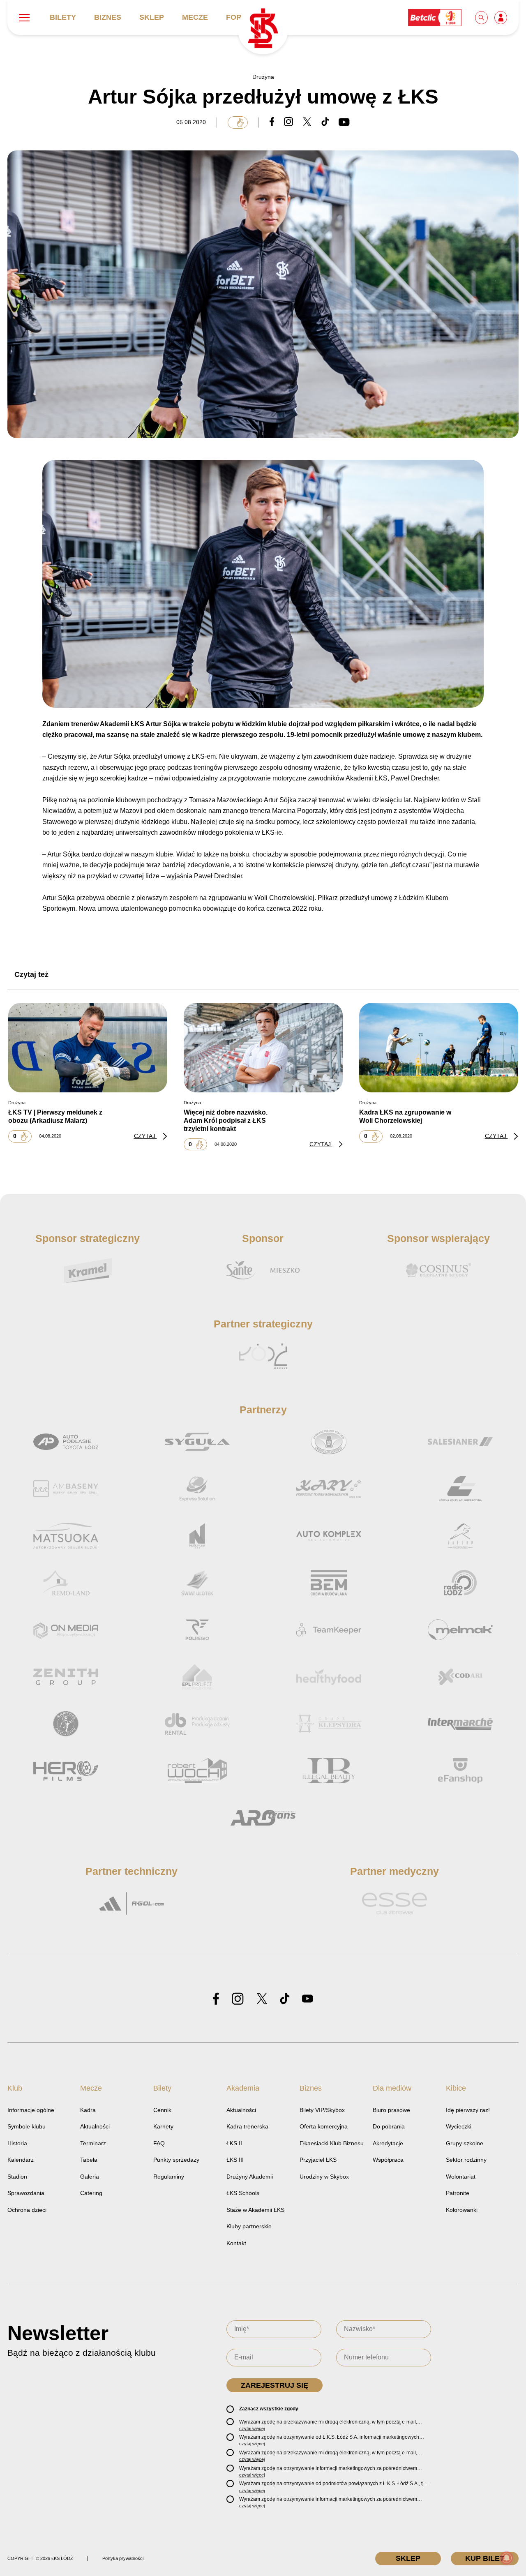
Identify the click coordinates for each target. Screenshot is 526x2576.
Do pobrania (389, 2126)
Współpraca (388, 2160)
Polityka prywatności (123, 2558)
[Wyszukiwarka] (482, 17)
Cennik (162, 2110)
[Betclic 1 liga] (435, 17)
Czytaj (145, 1136)
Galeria (90, 2177)
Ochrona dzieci (27, 2210)
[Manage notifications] (507, 2558)
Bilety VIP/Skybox (322, 2110)
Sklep (152, 17)
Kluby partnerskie (249, 2226)
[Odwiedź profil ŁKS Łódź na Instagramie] (238, 1999)
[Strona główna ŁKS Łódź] (263, 29)
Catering (91, 2193)
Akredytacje (388, 2143)
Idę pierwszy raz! (468, 2110)
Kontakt (236, 2243)
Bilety (63, 17)
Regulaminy (169, 2177)
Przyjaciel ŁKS (318, 2160)
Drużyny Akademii (250, 2177)
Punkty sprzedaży (176, 2160)
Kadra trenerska (247, 2126)
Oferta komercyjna (324, 2126)
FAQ (159, 2143)
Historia (17, 2143)
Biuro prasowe (391, 2110)
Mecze (195, 17)
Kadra (88, 2110)
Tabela (89, 2160)
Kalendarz (21, 2160)
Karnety (163, 2126)
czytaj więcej (252, 2428)
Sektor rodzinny (466, 2160)
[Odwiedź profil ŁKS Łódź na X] (262, 1999)
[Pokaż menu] (24, 18)
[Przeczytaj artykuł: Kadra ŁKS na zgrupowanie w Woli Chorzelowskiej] (439, 1048)
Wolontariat (461, 2177)
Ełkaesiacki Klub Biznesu (332, 2143)
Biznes (108, 17)
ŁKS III (235, 2160)
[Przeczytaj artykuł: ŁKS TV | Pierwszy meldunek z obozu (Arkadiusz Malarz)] (88, 1048)
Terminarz (93, 2143)
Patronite (458, 2193)
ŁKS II (234, 2143)
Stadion (17, 2177)
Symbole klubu (27, 2126)
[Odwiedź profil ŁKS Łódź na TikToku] (285, 1999)
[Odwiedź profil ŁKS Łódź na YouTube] (307, 1999)
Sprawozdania (26, 2193)
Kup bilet (485, 2558)
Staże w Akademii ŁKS (255, 2210)
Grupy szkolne (465, 2143)
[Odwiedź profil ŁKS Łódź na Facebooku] (216, 1999)
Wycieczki (459, 2126)
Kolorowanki (462, 2210)
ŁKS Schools (243, 2193)
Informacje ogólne (31, 2110)
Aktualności (95, 2126)
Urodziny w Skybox (324, 2177)
